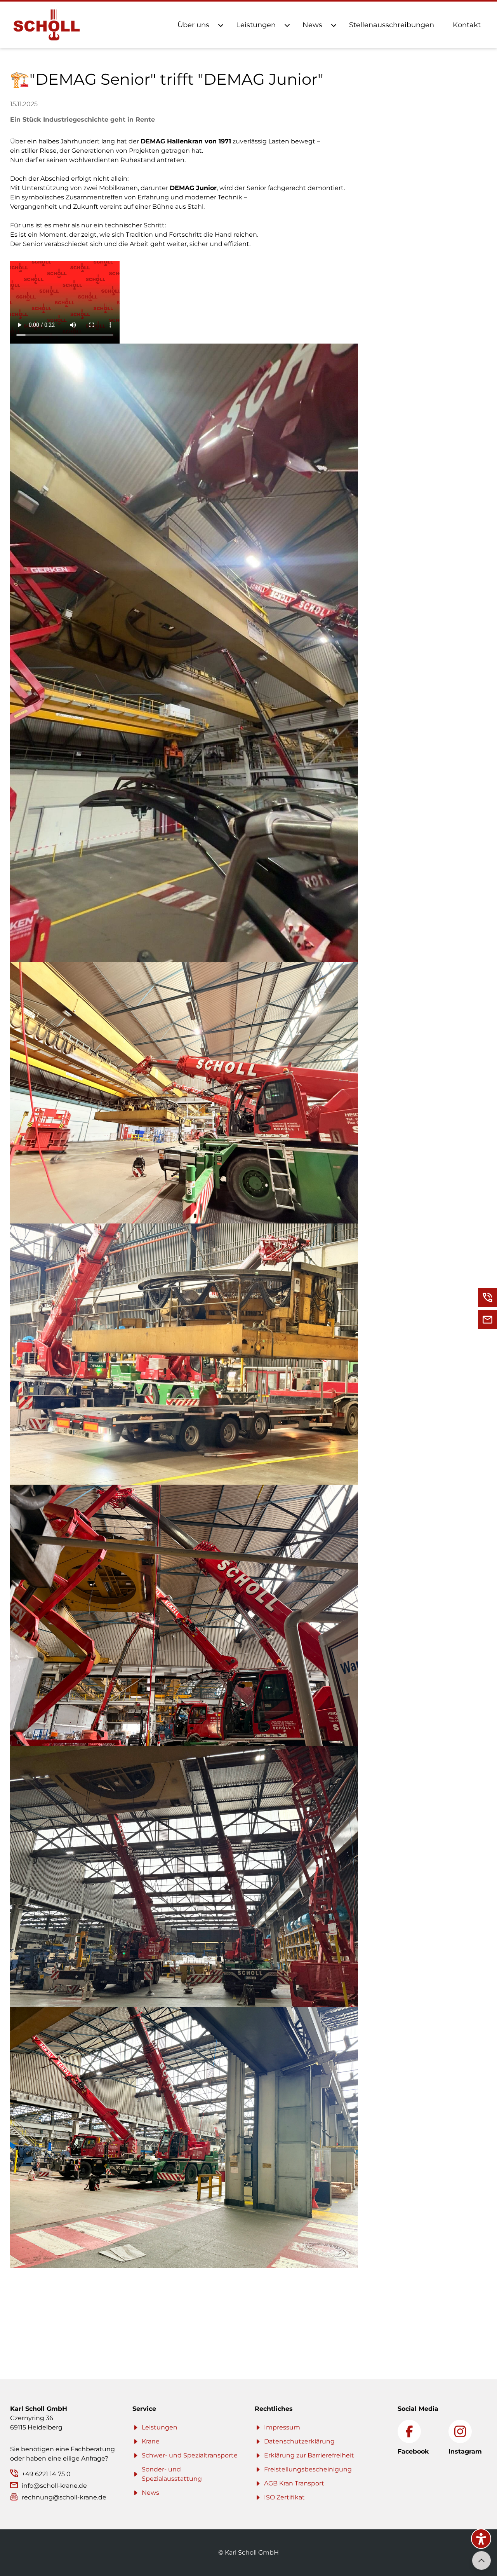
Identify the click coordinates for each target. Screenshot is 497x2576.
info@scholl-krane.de (54, 2486)
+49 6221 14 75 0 (46, 2474)
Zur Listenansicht (37, 2299)
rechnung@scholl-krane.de (64, 2497)
